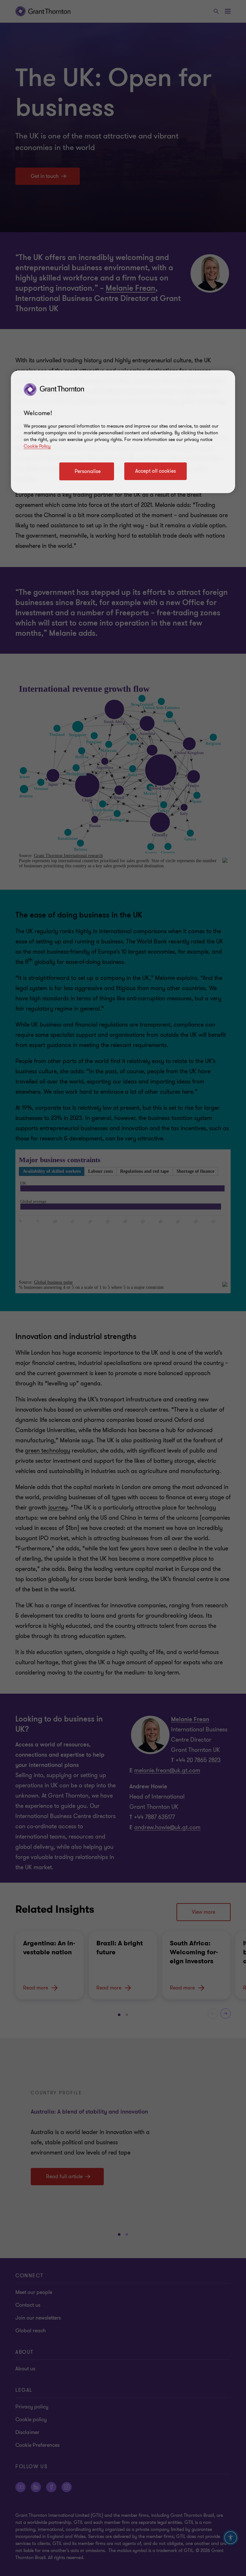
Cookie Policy (37, 446)
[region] (123, 432)
